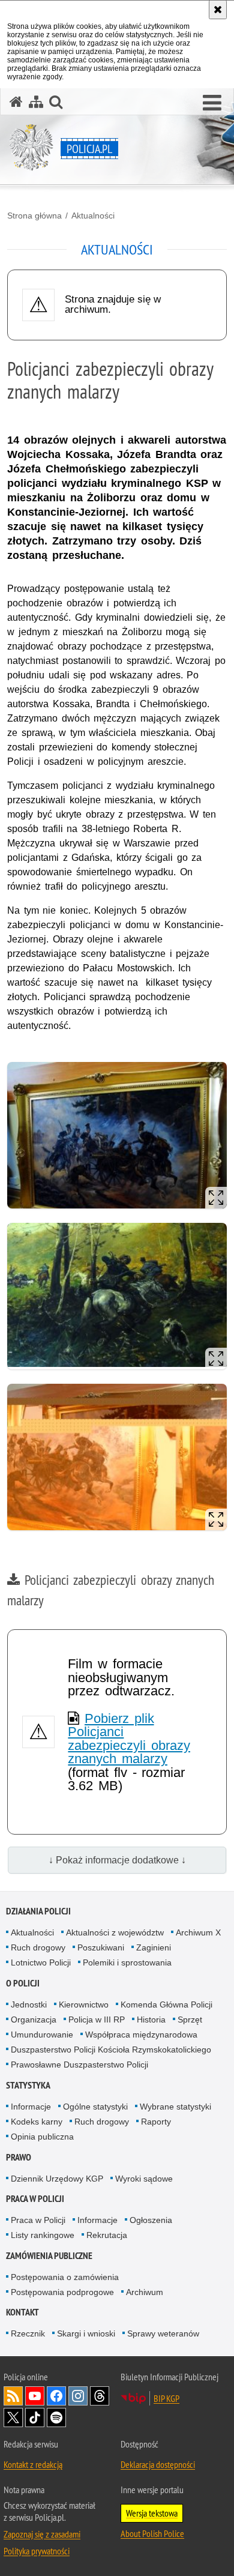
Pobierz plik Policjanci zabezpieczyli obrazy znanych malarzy (129, 1739)
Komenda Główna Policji (166, 2004)
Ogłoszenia (151, 2220)
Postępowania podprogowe (62, 2292)
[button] (212, 103)
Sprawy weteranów (163, 2333)
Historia (151, 2019)
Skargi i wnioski (86, 2333)
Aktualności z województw (115, 1932)
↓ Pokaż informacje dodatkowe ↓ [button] (117, 1860)
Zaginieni (154, 1947)
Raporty (156, 2122)
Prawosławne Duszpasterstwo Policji (79, 2065)
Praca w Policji (35, 2199)
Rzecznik (28, 2333)
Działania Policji (38, 1911)
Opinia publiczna (42, 2137)
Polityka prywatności (37, 2551)
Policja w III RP (97, 2019)
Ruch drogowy (38, 1947)
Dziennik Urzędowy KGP (57, 2179)
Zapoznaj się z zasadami (42, 2534)
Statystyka (28, 2085)
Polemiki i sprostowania (127, 1962)
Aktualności (93, 216)
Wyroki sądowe (144, 2179)
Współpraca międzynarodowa (141, 2035)
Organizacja (34, 2019)
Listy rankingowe (43, 2235)
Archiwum (145, 2292)
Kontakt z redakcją (33, 2464)
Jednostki (29, 2004)
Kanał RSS (13, 2396)
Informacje (31, 2107)
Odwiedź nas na (35, 2396)
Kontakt (22, 2312)
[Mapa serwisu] (36, 102)
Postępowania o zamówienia (65, 2277)
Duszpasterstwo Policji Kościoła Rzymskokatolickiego (111, 2050)
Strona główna (34, 216)
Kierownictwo (84, 2004)
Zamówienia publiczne (49, 2256)
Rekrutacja (107, 2235)
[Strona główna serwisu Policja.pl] (16, 102)
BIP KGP (166, 2398)
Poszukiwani (101, 1947)
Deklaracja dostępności (158, 2464)
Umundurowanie (42, 2035)
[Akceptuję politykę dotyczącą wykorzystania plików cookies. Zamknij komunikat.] (218, 10)
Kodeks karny (37, 2122)
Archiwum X (198, 1932)
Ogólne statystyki (95, 2107)
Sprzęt (190, 2019)
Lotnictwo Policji (41, 1962)
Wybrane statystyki (175, 2107)
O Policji (23, 1983)
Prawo (19, 2157)
